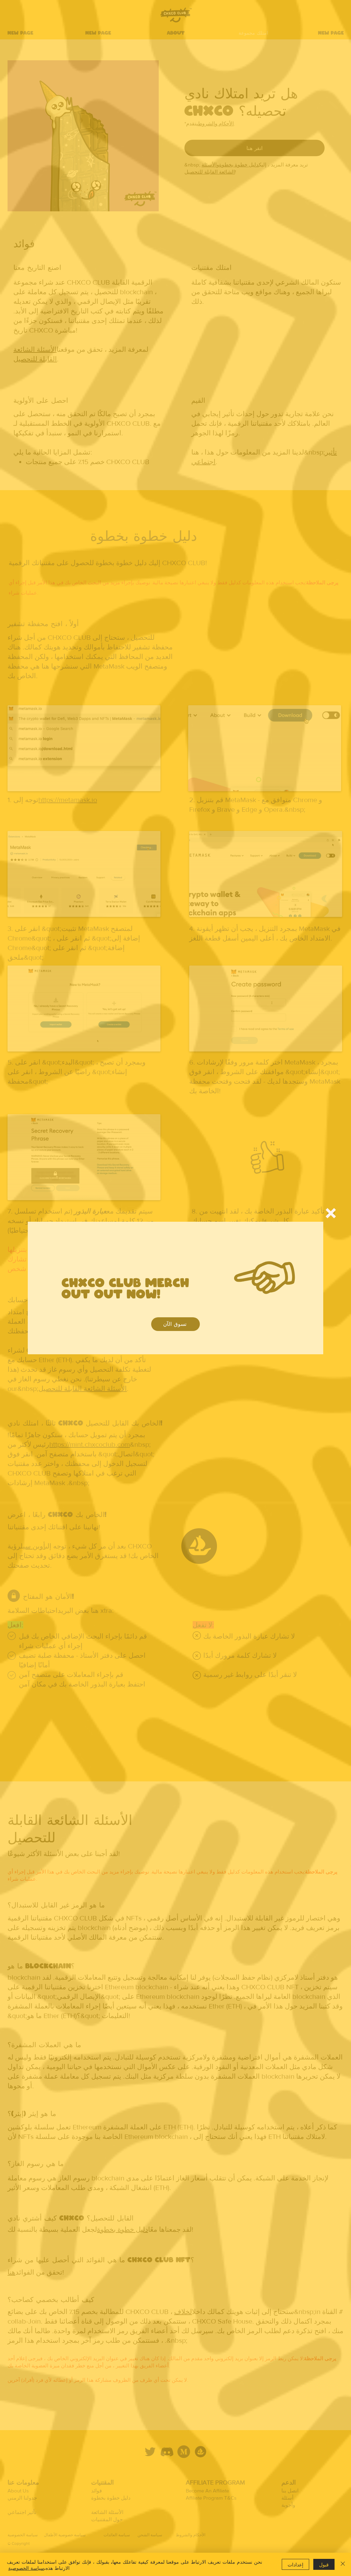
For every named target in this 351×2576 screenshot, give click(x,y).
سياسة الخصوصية (26, 2567)
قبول (324, 2564)
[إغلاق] (343, 2564)
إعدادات (295, 2564)
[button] (331, 1213)
